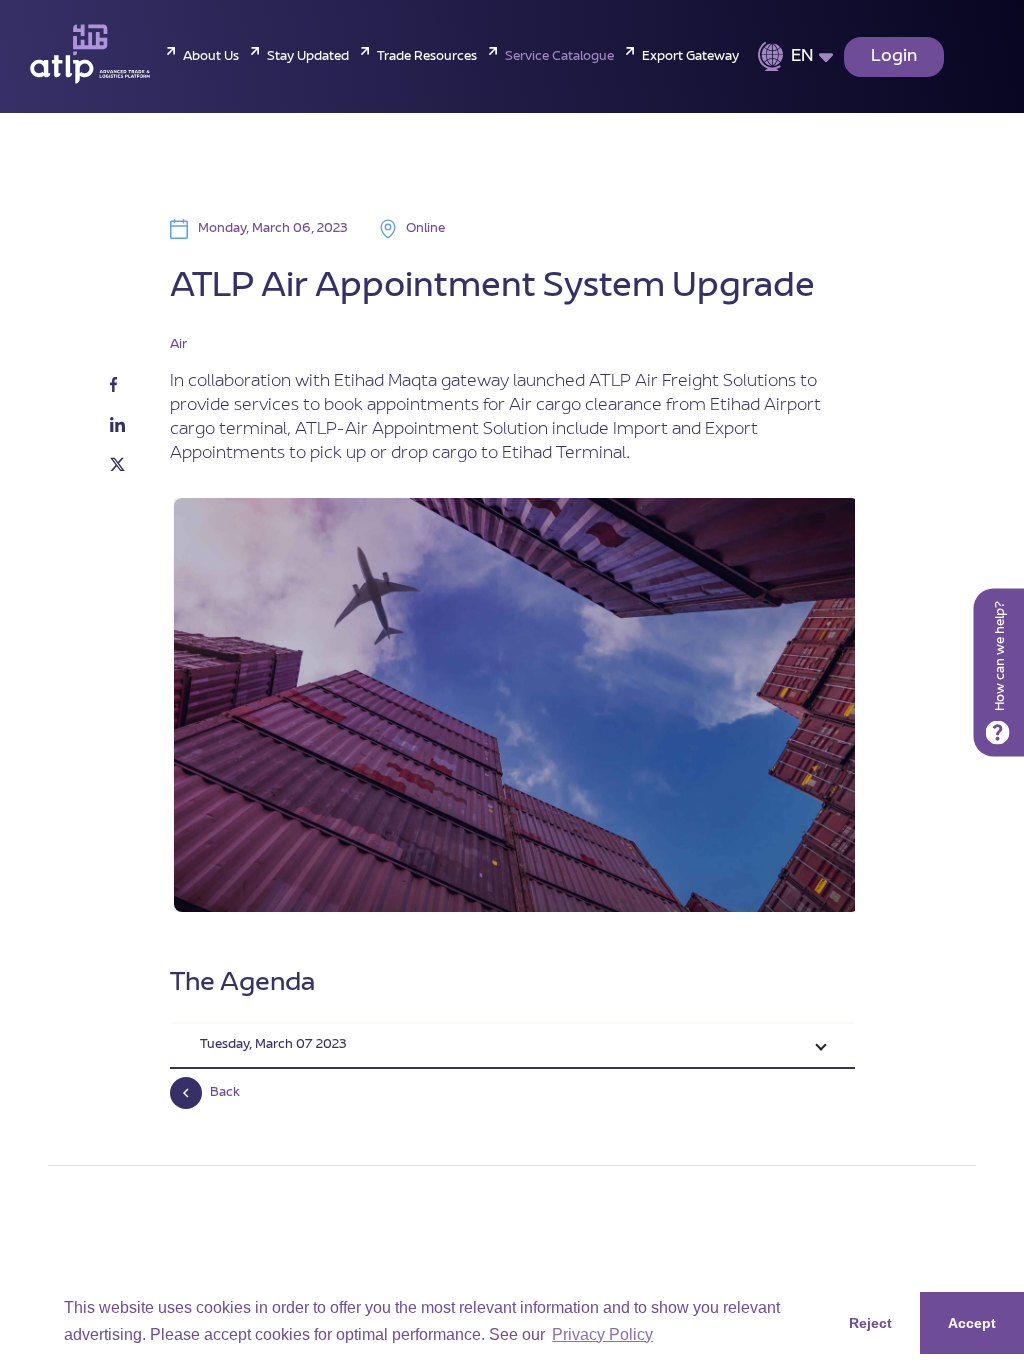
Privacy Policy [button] (602, 1334)
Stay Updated (308, 57)
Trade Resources (427, 57)
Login (894, 57)
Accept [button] (972, 1323)
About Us (211, 57)
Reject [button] (870, 1323)
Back (225, 1093)
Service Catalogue (559, 57)
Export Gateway (690, 57)
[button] (512, 1046)
